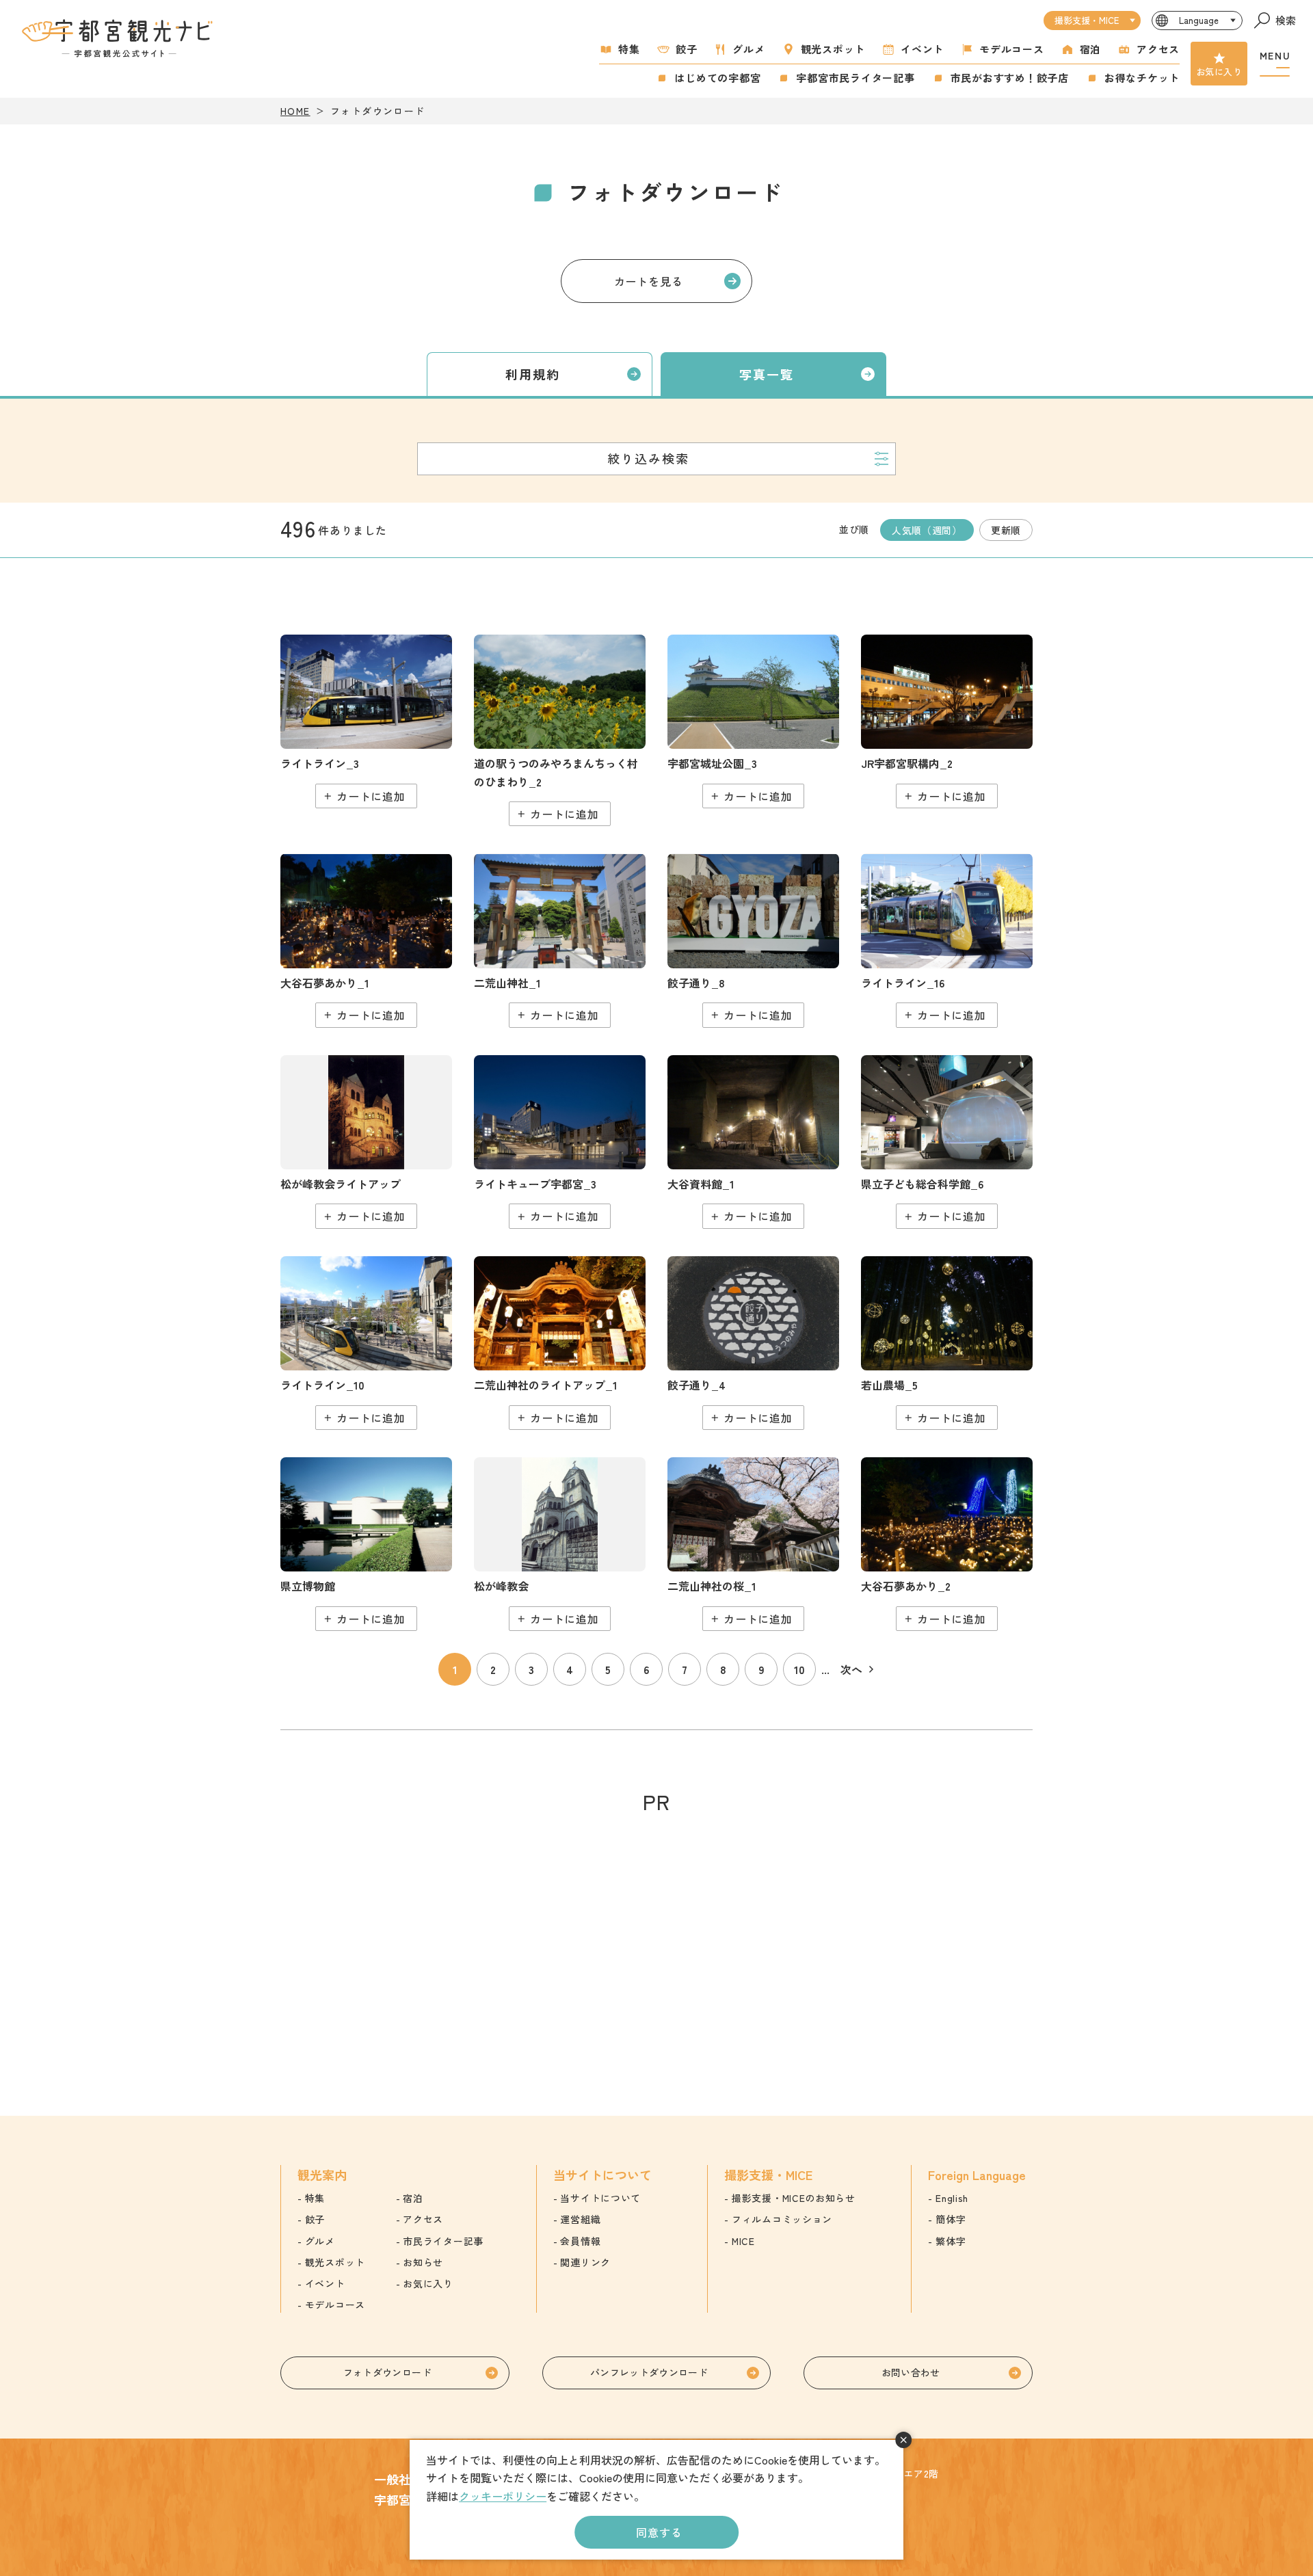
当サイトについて (600, 2198)
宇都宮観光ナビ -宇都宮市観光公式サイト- (119, 38)
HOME (295, 111)
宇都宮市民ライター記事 (855, 78)
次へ (851, 1669)
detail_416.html (947, 1544)
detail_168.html (560, 1343)
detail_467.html (947, 1343)
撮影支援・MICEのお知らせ (794, 2198)
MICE (743, 2241)
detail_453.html (366, 1343)
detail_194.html (560, 1544)
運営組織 (580, 2219)
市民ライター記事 (443, 2241)
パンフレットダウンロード (649, 2372)
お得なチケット (1142, 78)
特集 (629, 49)
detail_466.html (947, 940)
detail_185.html (753, 1343)
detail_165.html (560, 940)
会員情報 (580, 2241)
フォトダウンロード (387, 2372)
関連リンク (585, 2262)
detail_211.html (753, 721)
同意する (659, 2532)
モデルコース (1012, 49)
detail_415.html (366, 940)
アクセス (1158, 49)
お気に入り (1219, 71)
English (952, 2198)
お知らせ (423, 2262)
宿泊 (1091, 49)
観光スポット (833, 49)
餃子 (687, 49)
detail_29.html (753, 1544)
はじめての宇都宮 (717, 78)
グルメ (748, 49)
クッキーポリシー (503, 2496)
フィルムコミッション (782, 2219)
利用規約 (533, 374)
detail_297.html (366, 1544)
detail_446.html (366, 721)
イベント (922, 49)
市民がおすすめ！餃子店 (1010, 78)
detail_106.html (560, 731)
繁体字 (951, 2241)
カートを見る (649, 281)
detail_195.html (366, 1142)
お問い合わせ (911, 2372)
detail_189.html (753, 940)
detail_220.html (753, 1142)
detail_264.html (560, 1142)
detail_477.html (947, 1142)
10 (799, 1669)
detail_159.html (947, 721)
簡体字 (951, 2219)
